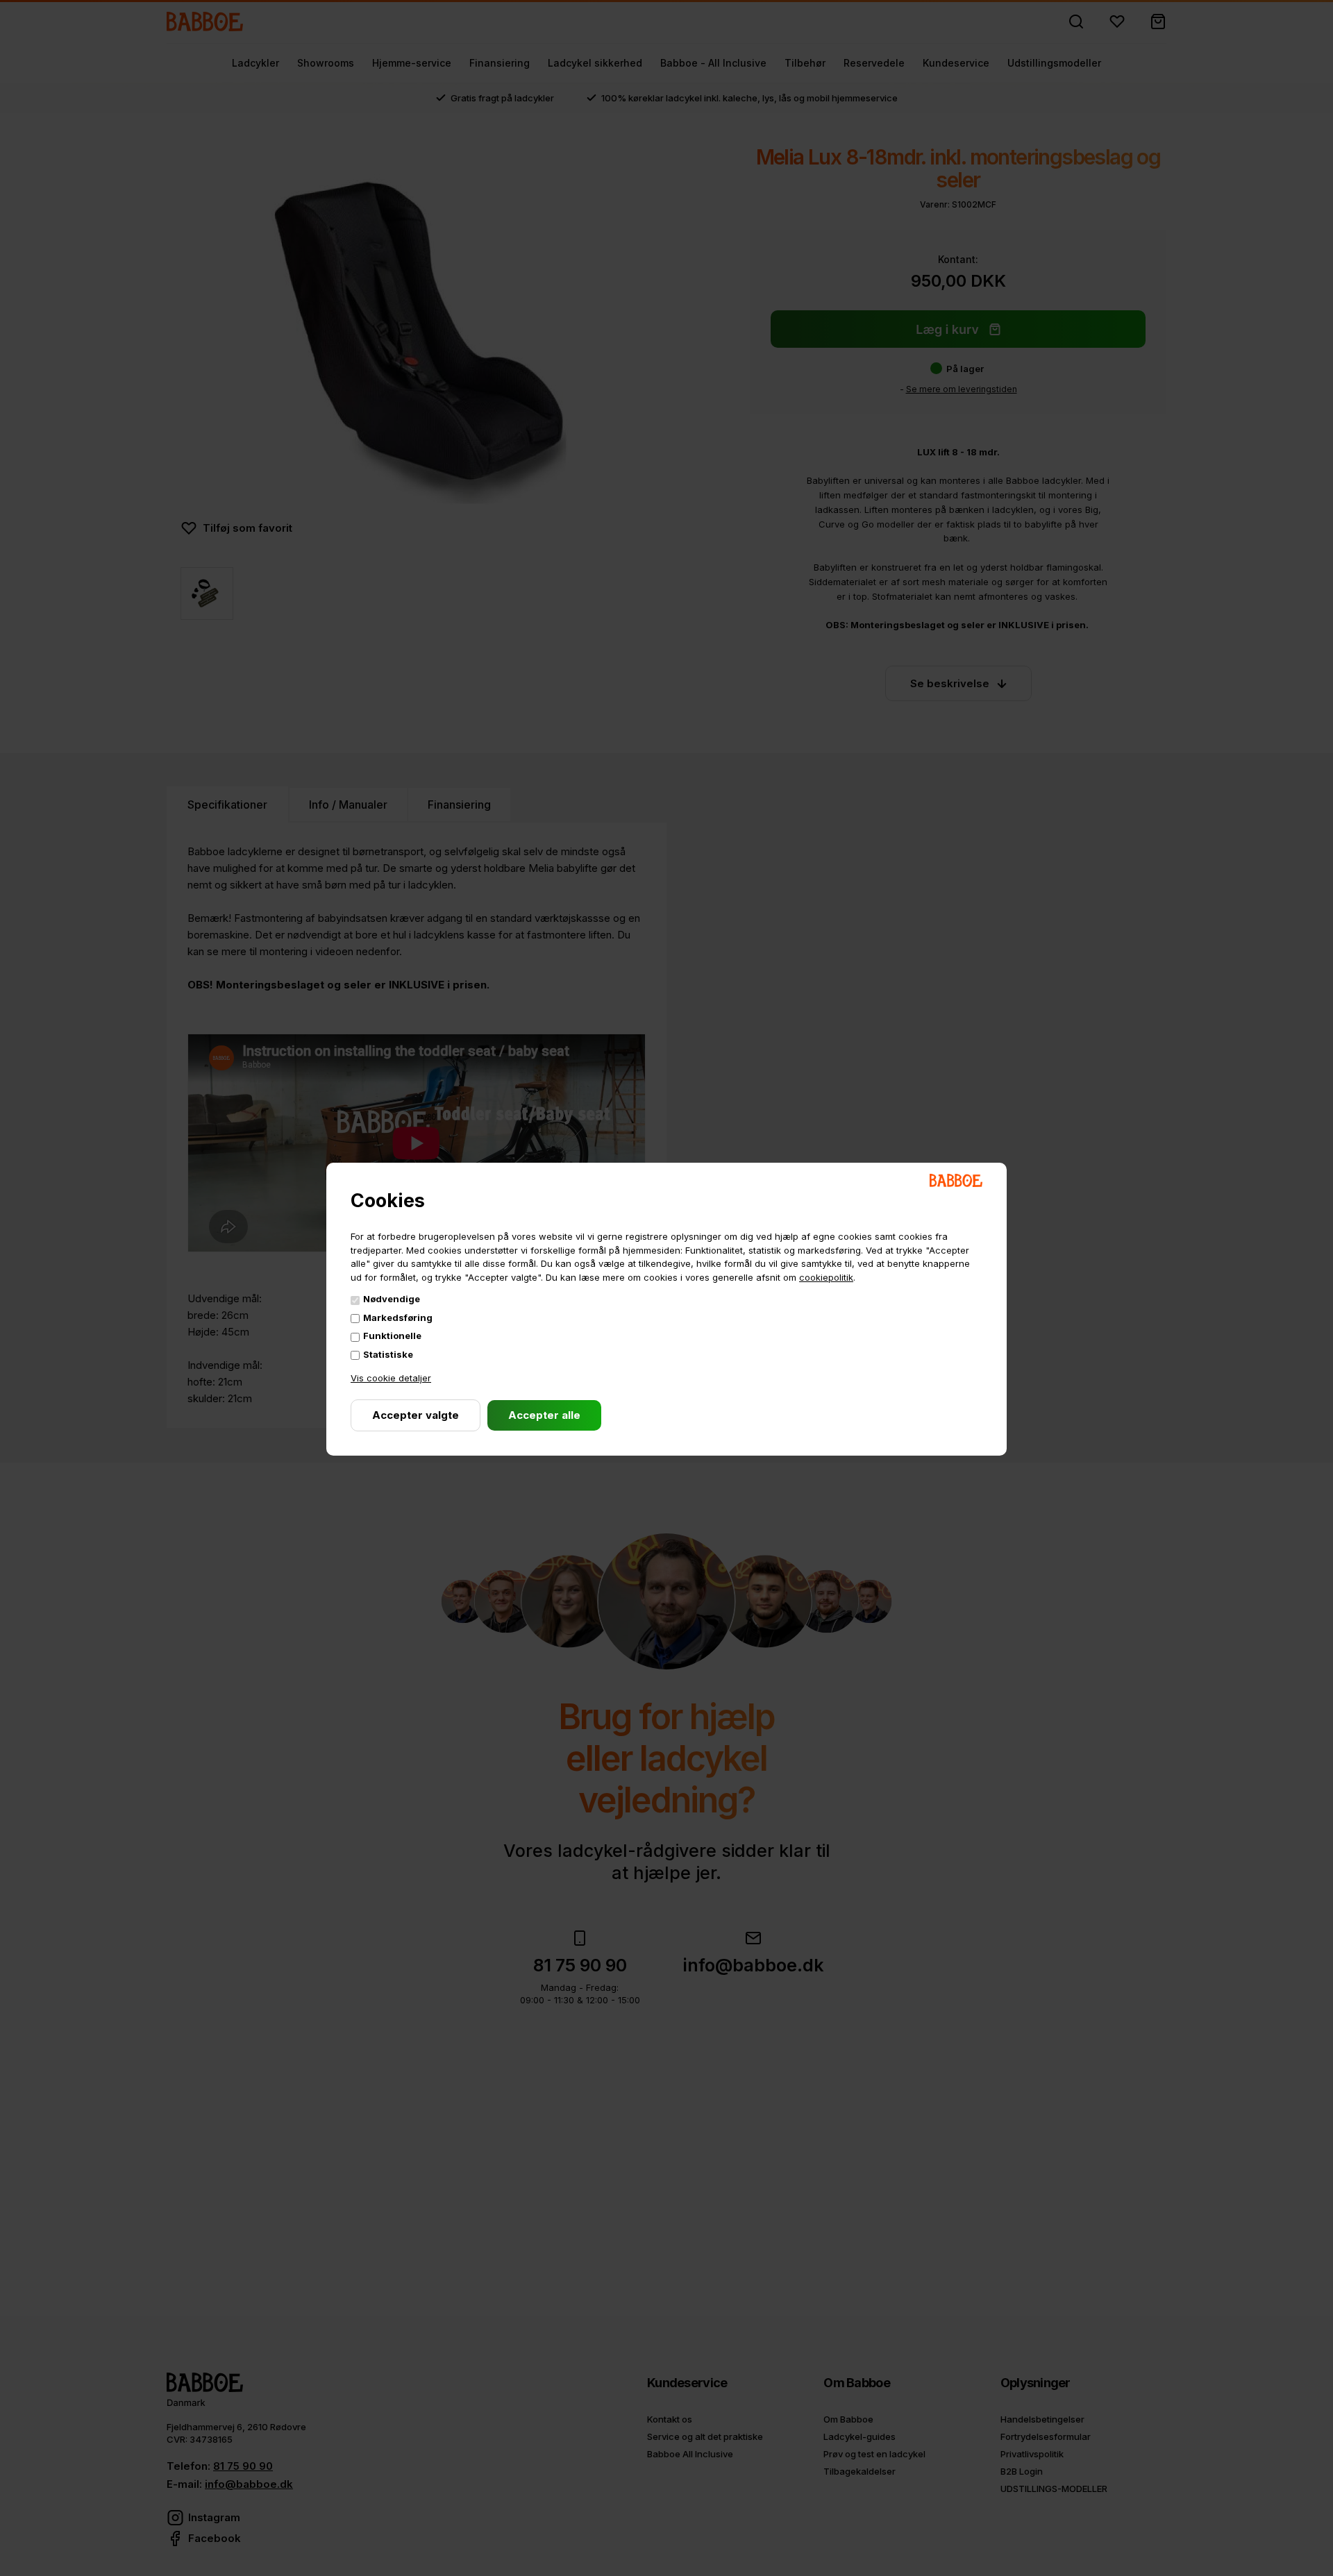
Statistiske (388, 1354)
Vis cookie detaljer (391, 1378)
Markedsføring (398, 1318)
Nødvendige (392, 1299)
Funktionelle (392, 1336)
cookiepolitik (826, 1277)
